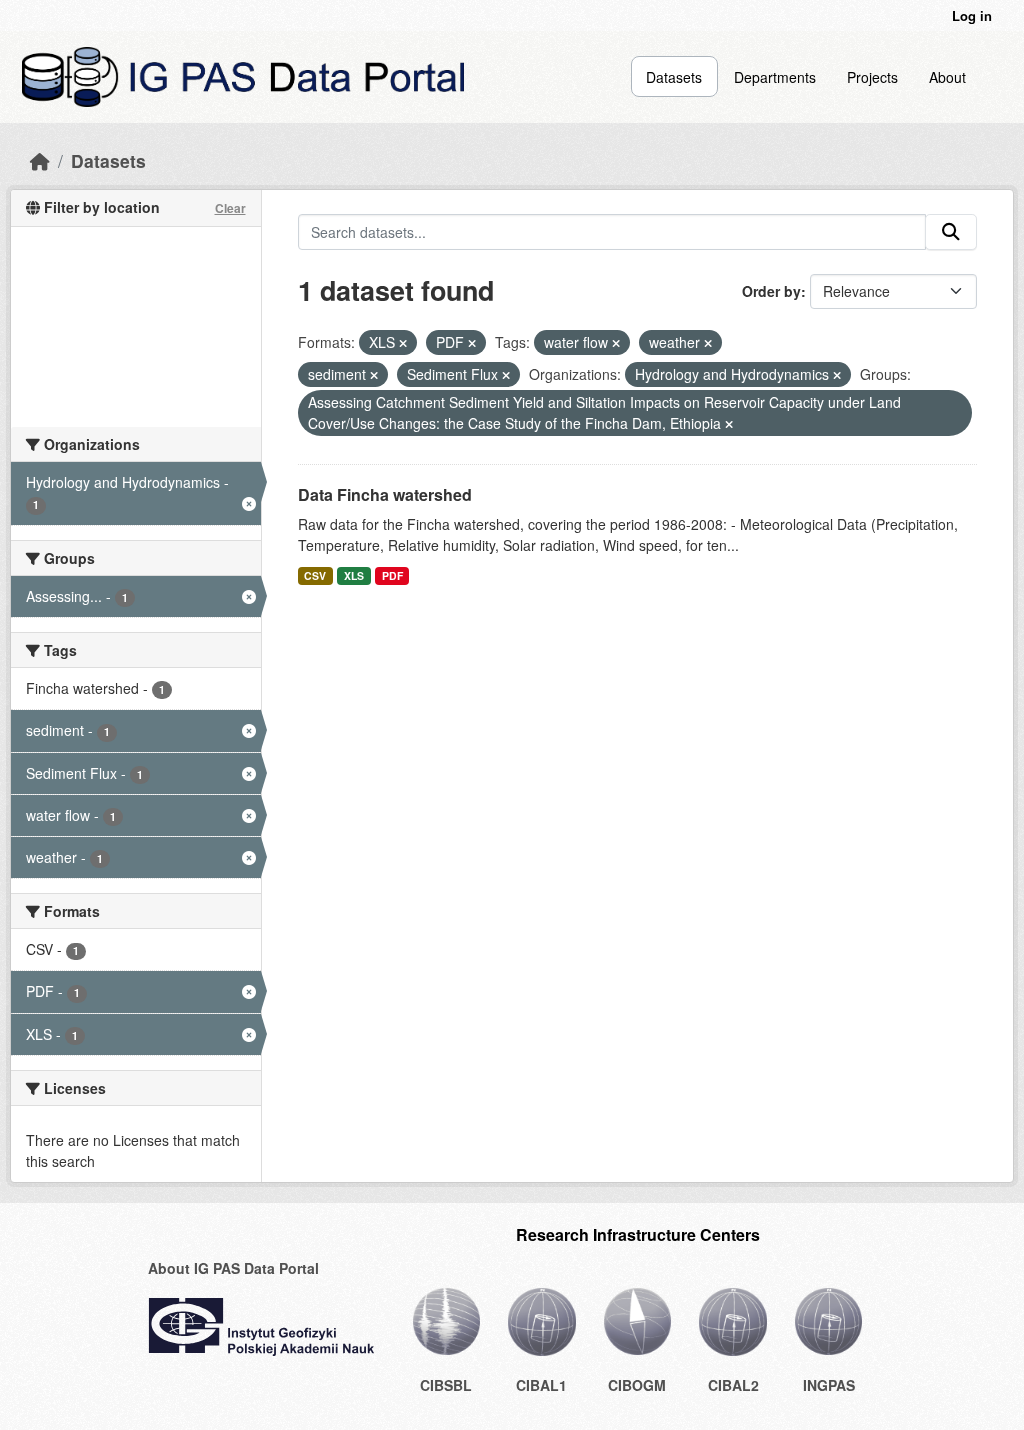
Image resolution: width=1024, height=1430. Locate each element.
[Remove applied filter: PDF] (472, 343)
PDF (392, 575)
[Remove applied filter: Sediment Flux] (506, 375)
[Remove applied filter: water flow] (616, 343)
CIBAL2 (733, 1385)
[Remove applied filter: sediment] (374, 375)
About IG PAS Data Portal (233, 1268)
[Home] (40, 160)
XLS (354, 575)
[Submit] (951, 232)
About (947, 77)
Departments (775, 77)
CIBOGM (637, 1385)
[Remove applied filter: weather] (708, 343)
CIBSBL (446, 1385)
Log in (972, 15)
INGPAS (829, 1385)
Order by (771, 291)
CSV (315, 575)
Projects (872, 77)
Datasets (674, 77)
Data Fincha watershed (385, 494)
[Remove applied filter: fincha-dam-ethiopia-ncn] (729, 424)
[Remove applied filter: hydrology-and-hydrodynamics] (837, 375)
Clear (230, 208)
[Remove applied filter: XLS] (403, 343)
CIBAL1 (541, 1385)
